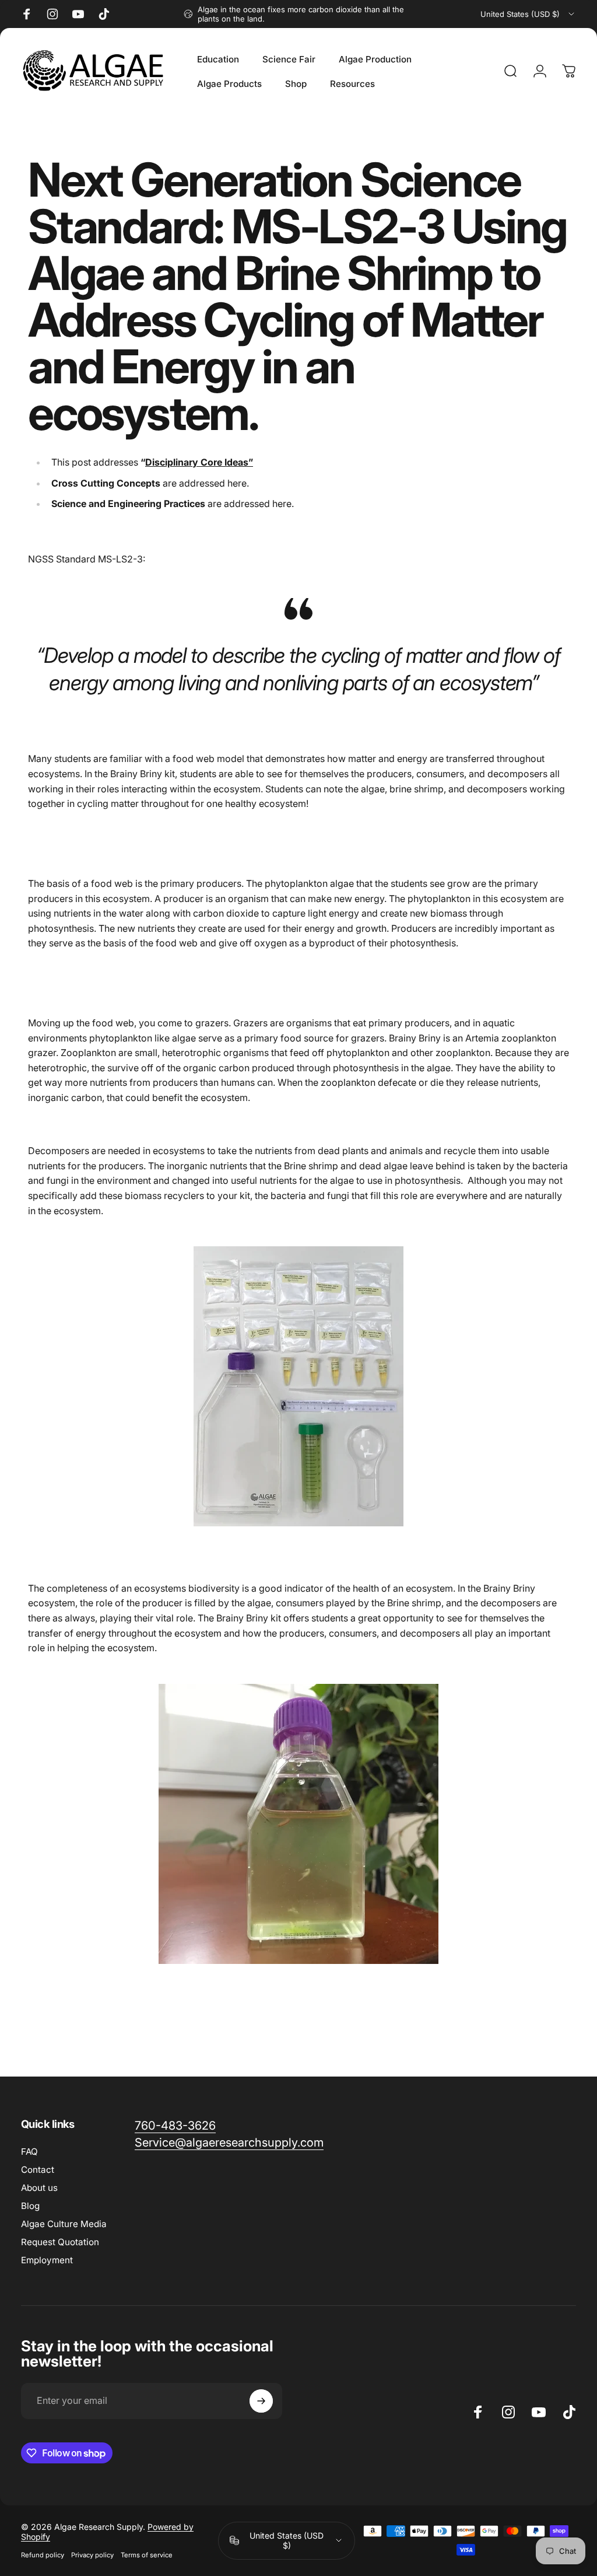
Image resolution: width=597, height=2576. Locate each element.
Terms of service (147, 2555)
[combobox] (528, 14)
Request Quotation (60, 2242)
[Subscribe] (261, 2401)
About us (39, 2188)
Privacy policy (92, 2555)
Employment (47, 2260)
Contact (38, 2170)
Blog (30, 2206)
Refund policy (43, 2555)
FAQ (29, 2152)
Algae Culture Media (64, 2224)
